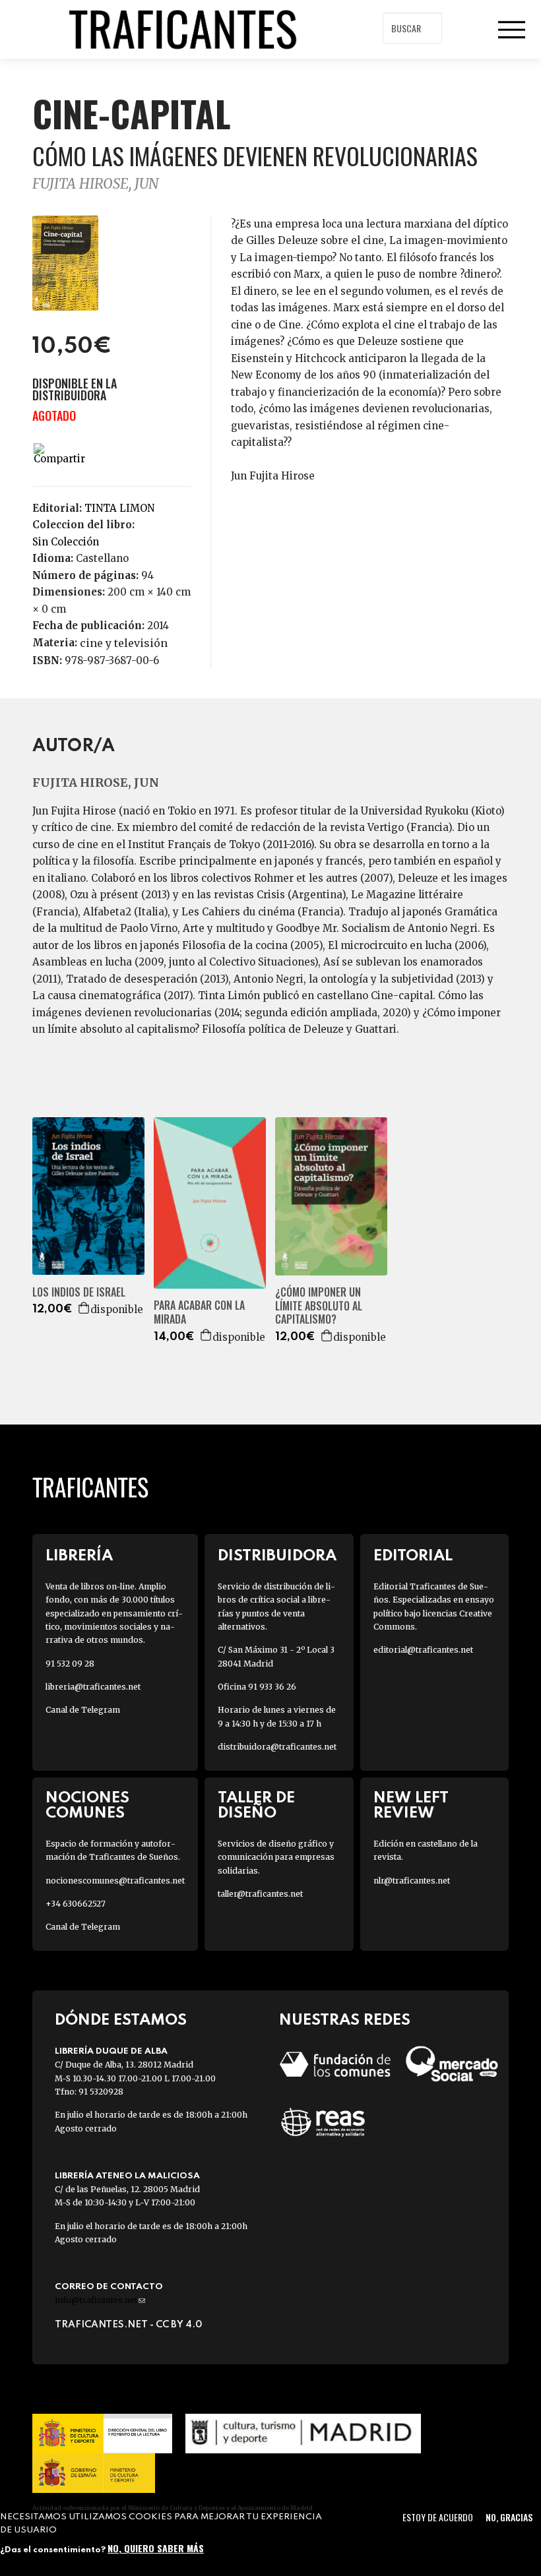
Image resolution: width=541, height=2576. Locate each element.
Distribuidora (277, 1556)
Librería (79, 1556)
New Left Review (411, 1806)
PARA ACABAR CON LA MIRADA (199, 1312)
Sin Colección (66, 542)
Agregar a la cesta (84, 1308)
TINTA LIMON (119, 508)
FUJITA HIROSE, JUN (95, 184)
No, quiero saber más (156, 2548)
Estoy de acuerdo (438, 2517)
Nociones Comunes (87, 1806)
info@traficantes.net (100, 2300)
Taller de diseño (256, 1806)
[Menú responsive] (511, 30)
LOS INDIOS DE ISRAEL (79, 1292)
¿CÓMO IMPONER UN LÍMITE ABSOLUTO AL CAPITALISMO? (319, 1306)
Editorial (413, 1556)
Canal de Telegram (83, 1710)
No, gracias (509, 2517)
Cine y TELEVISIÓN (124, 643)
